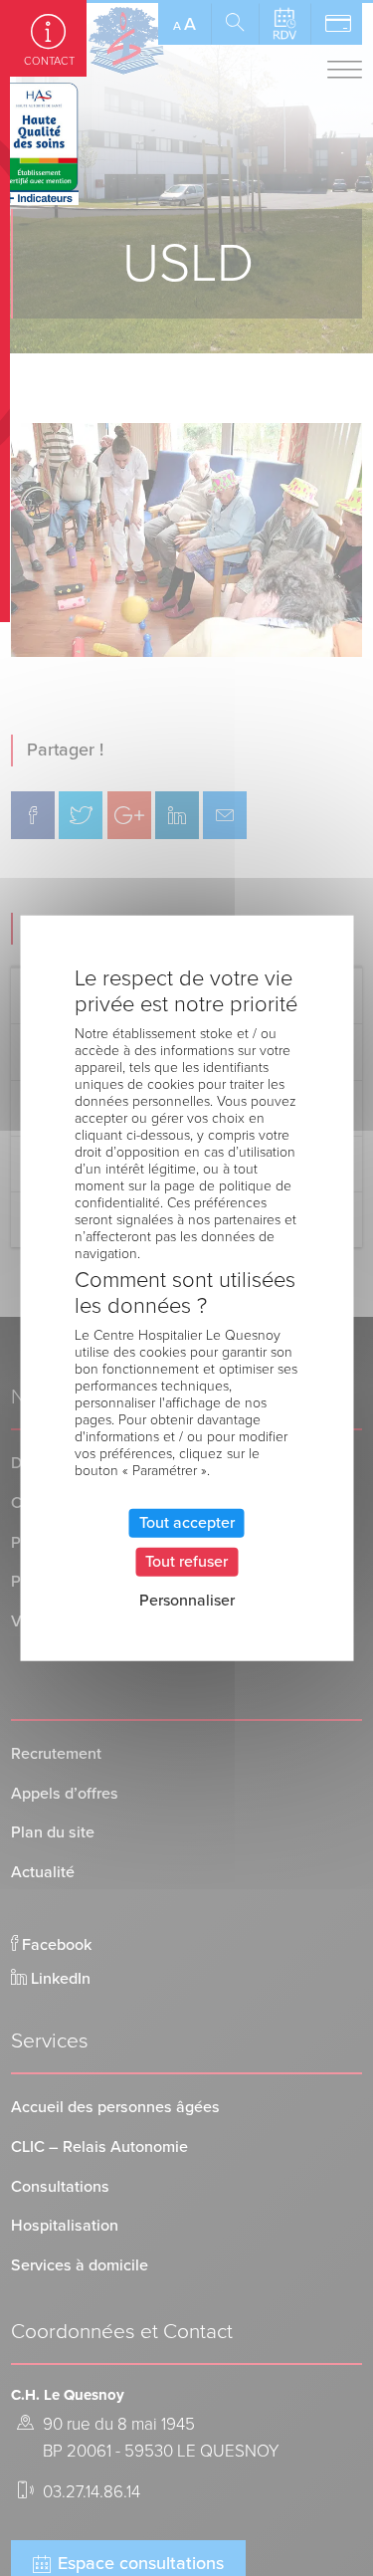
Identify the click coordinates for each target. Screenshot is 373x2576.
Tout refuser (186, 1562)
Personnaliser (187, 1601)
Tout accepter (187, 1523)
